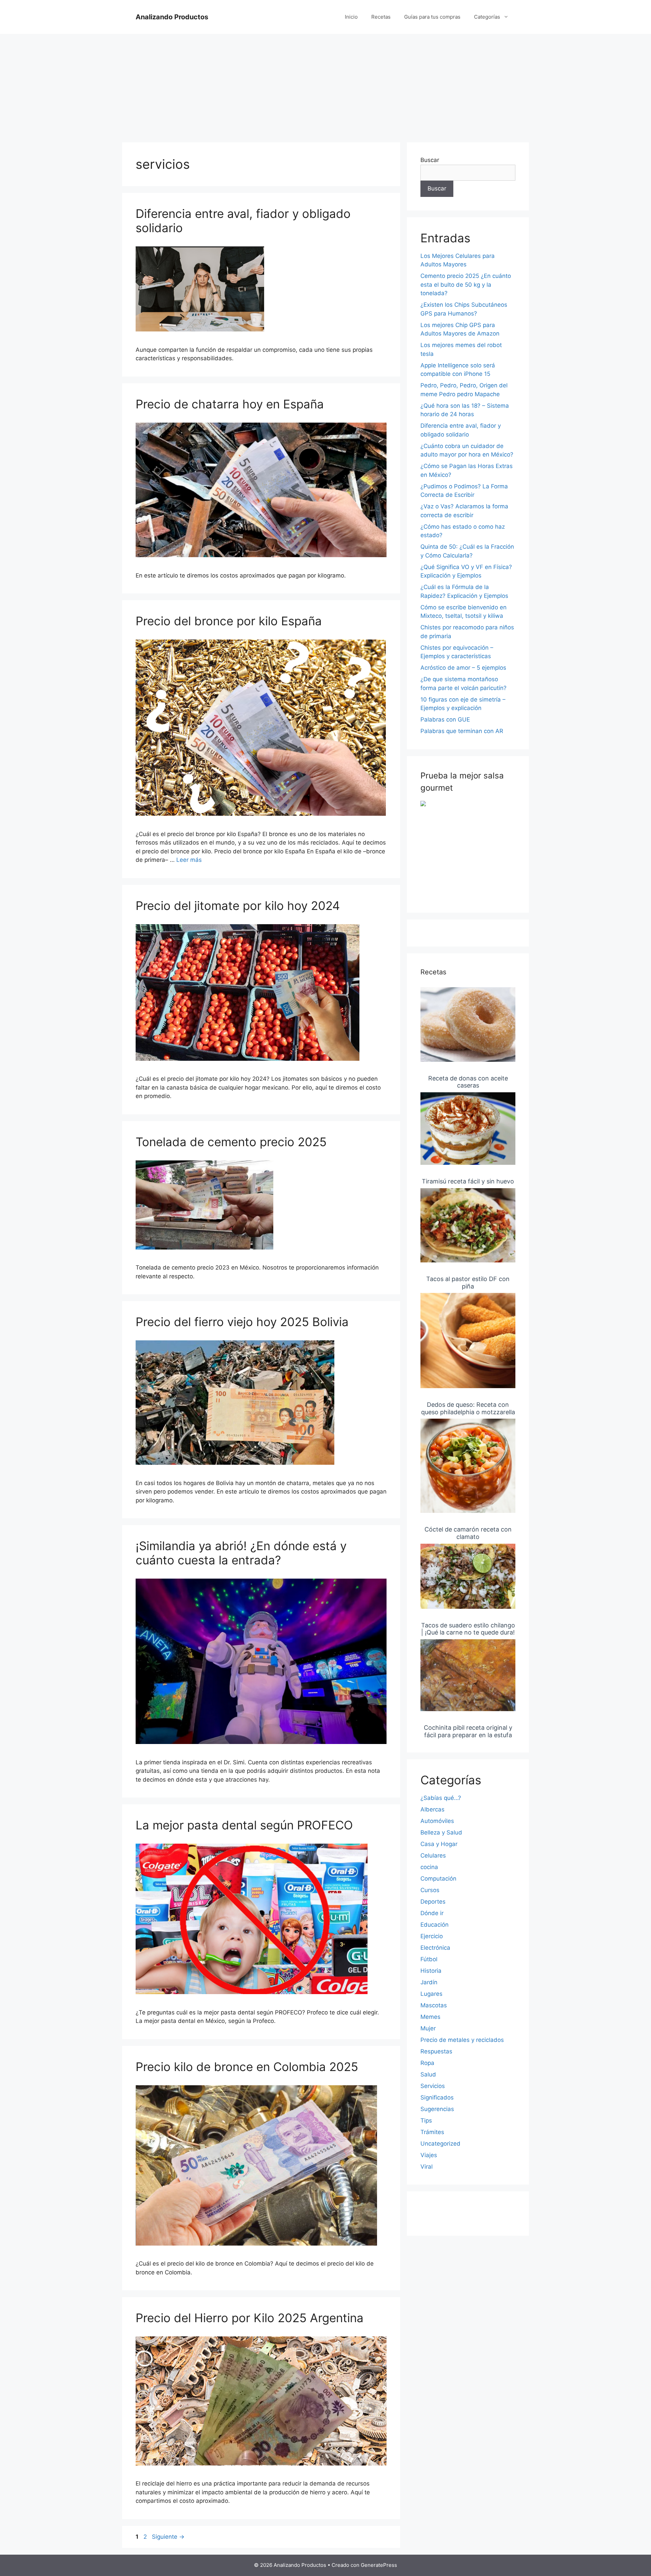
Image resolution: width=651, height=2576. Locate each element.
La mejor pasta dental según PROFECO (244, 1825)
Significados (437, 2097)
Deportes (433, 1902)
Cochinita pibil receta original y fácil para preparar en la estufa (468, 1731)
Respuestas (436, 2051)
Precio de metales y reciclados (462, 2040)
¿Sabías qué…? (441, 1798)
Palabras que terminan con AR (462, 731)
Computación (438, 1879)
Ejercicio (432, 1936)
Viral (427, 2167)
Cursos (430, 1890)
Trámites (432, 2132)
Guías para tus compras (432, 17)
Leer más (189, 860)
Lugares (431, 1994)
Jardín (429, 1982)
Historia (431, 1971)
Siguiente (168, 2537)
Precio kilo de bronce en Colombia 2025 (247, 2067)
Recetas (381, 17)
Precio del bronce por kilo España (229, 621)
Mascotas (434, 2005)
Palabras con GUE (445, 719)
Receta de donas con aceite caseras (468, 1082)
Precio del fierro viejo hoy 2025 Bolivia (242, 1322)
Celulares (433, 1855)
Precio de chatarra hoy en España (230, 404)
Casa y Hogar (439, 1844)
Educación (435, 1925)
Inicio (351, 17)
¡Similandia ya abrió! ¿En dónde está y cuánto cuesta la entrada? (241, 1553)
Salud (428, 2074)
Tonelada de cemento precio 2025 (231, 1142)
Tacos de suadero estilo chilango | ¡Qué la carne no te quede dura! (468, 1629)
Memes (430, 2017)
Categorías (487, 17)
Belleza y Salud (441, 1832)
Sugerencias (437, 2109)
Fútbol (429, 1959)
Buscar (430, 160)
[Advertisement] (325, 85)
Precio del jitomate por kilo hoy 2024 (238, 906)
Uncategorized (440, 2144)
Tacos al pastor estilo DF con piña (468, 1283)
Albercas (432, 1809)
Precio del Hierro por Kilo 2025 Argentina (250, 2318)
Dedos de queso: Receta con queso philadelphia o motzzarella (468, 1408)
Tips (426, 2121)
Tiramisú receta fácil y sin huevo (468, 1181)
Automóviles (437, 1821)
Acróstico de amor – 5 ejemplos (463, 668)
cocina (429, 1867)
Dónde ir (432, 1913)
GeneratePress (379, 2565)
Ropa (427, 2063)
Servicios (433, 2086)
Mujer (428, 2028)
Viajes (429, 2155)
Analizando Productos (172, 17)
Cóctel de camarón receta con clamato (468, 1533)
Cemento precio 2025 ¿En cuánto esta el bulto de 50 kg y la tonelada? (466, 285)
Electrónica (435, 1948)
